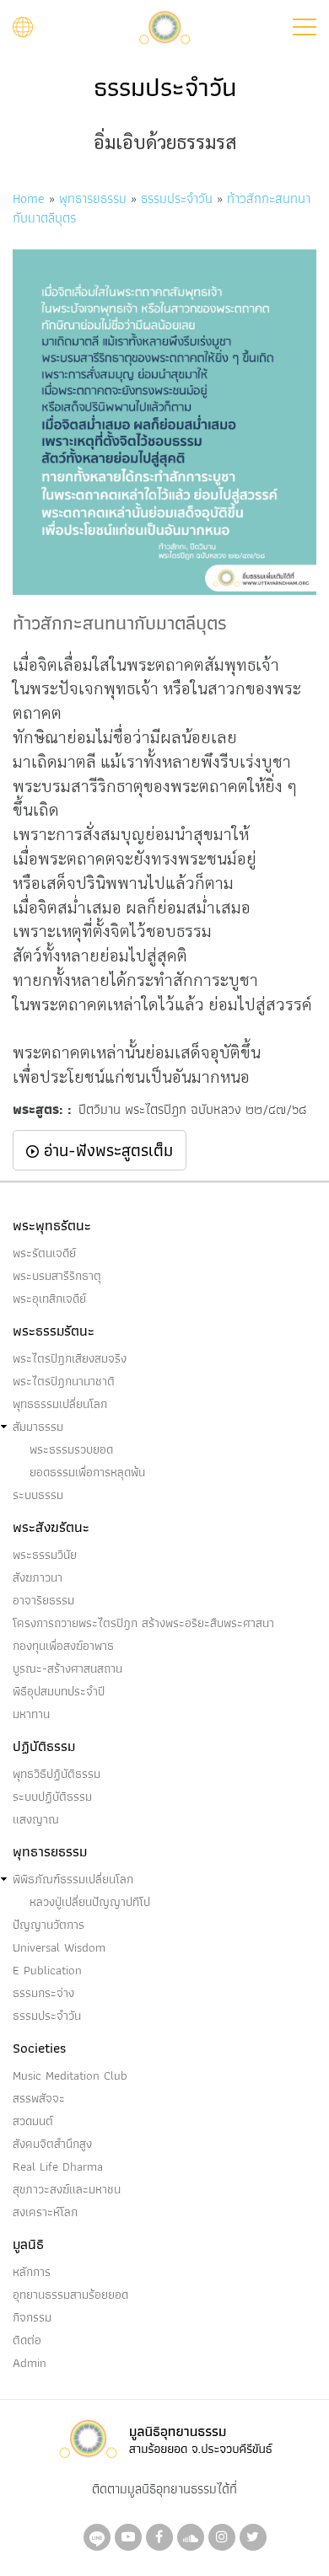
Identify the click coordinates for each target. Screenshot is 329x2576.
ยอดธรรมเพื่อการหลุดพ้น (87, 1472)
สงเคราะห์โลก (45, 2212)
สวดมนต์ (33, 2121)
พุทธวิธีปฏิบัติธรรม (57, 1774)
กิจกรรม (32, 2317)
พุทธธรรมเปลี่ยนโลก (60, 1404)
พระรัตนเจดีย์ (44, 1253)
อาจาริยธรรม (43, 1600)
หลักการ (32, 2272)
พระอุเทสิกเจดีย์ (49, 1299)
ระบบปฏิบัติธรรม (52, 1797)
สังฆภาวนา (38, 1577)
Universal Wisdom (59, 1947)
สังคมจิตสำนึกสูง (52, 2144)
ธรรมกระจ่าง (43, 1993)
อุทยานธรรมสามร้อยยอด (70, 2295)
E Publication (47, 1970)
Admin (30, 2363)
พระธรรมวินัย (45, 1555)
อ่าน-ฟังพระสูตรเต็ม (106, 1150)
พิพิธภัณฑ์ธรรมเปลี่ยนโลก (73, 1879)
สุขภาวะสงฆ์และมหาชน (67, 2189)
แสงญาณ (36, 1819)
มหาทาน (31, 1714)
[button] (305, 27)
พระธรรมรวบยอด (71, 1449)
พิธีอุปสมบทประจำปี (59, 1691)
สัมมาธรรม (38, 1427)
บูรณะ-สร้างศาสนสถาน (67, 1668)
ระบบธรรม (38, 1495)
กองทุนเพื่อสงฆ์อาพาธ (63, 1646)
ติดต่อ (27, 2340)
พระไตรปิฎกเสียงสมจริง (70, 1358)
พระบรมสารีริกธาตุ (57, 1276)
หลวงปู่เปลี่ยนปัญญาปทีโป (90, 1902)
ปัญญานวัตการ (49, 1925)
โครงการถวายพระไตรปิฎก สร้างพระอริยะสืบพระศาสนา (143, 1623)
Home (29, 198)
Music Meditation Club (70, 2075)
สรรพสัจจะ (39, 2098)
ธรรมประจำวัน (177, 198)
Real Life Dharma (58, 2166)
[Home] (164, 26)
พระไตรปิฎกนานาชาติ (64, 1381)
